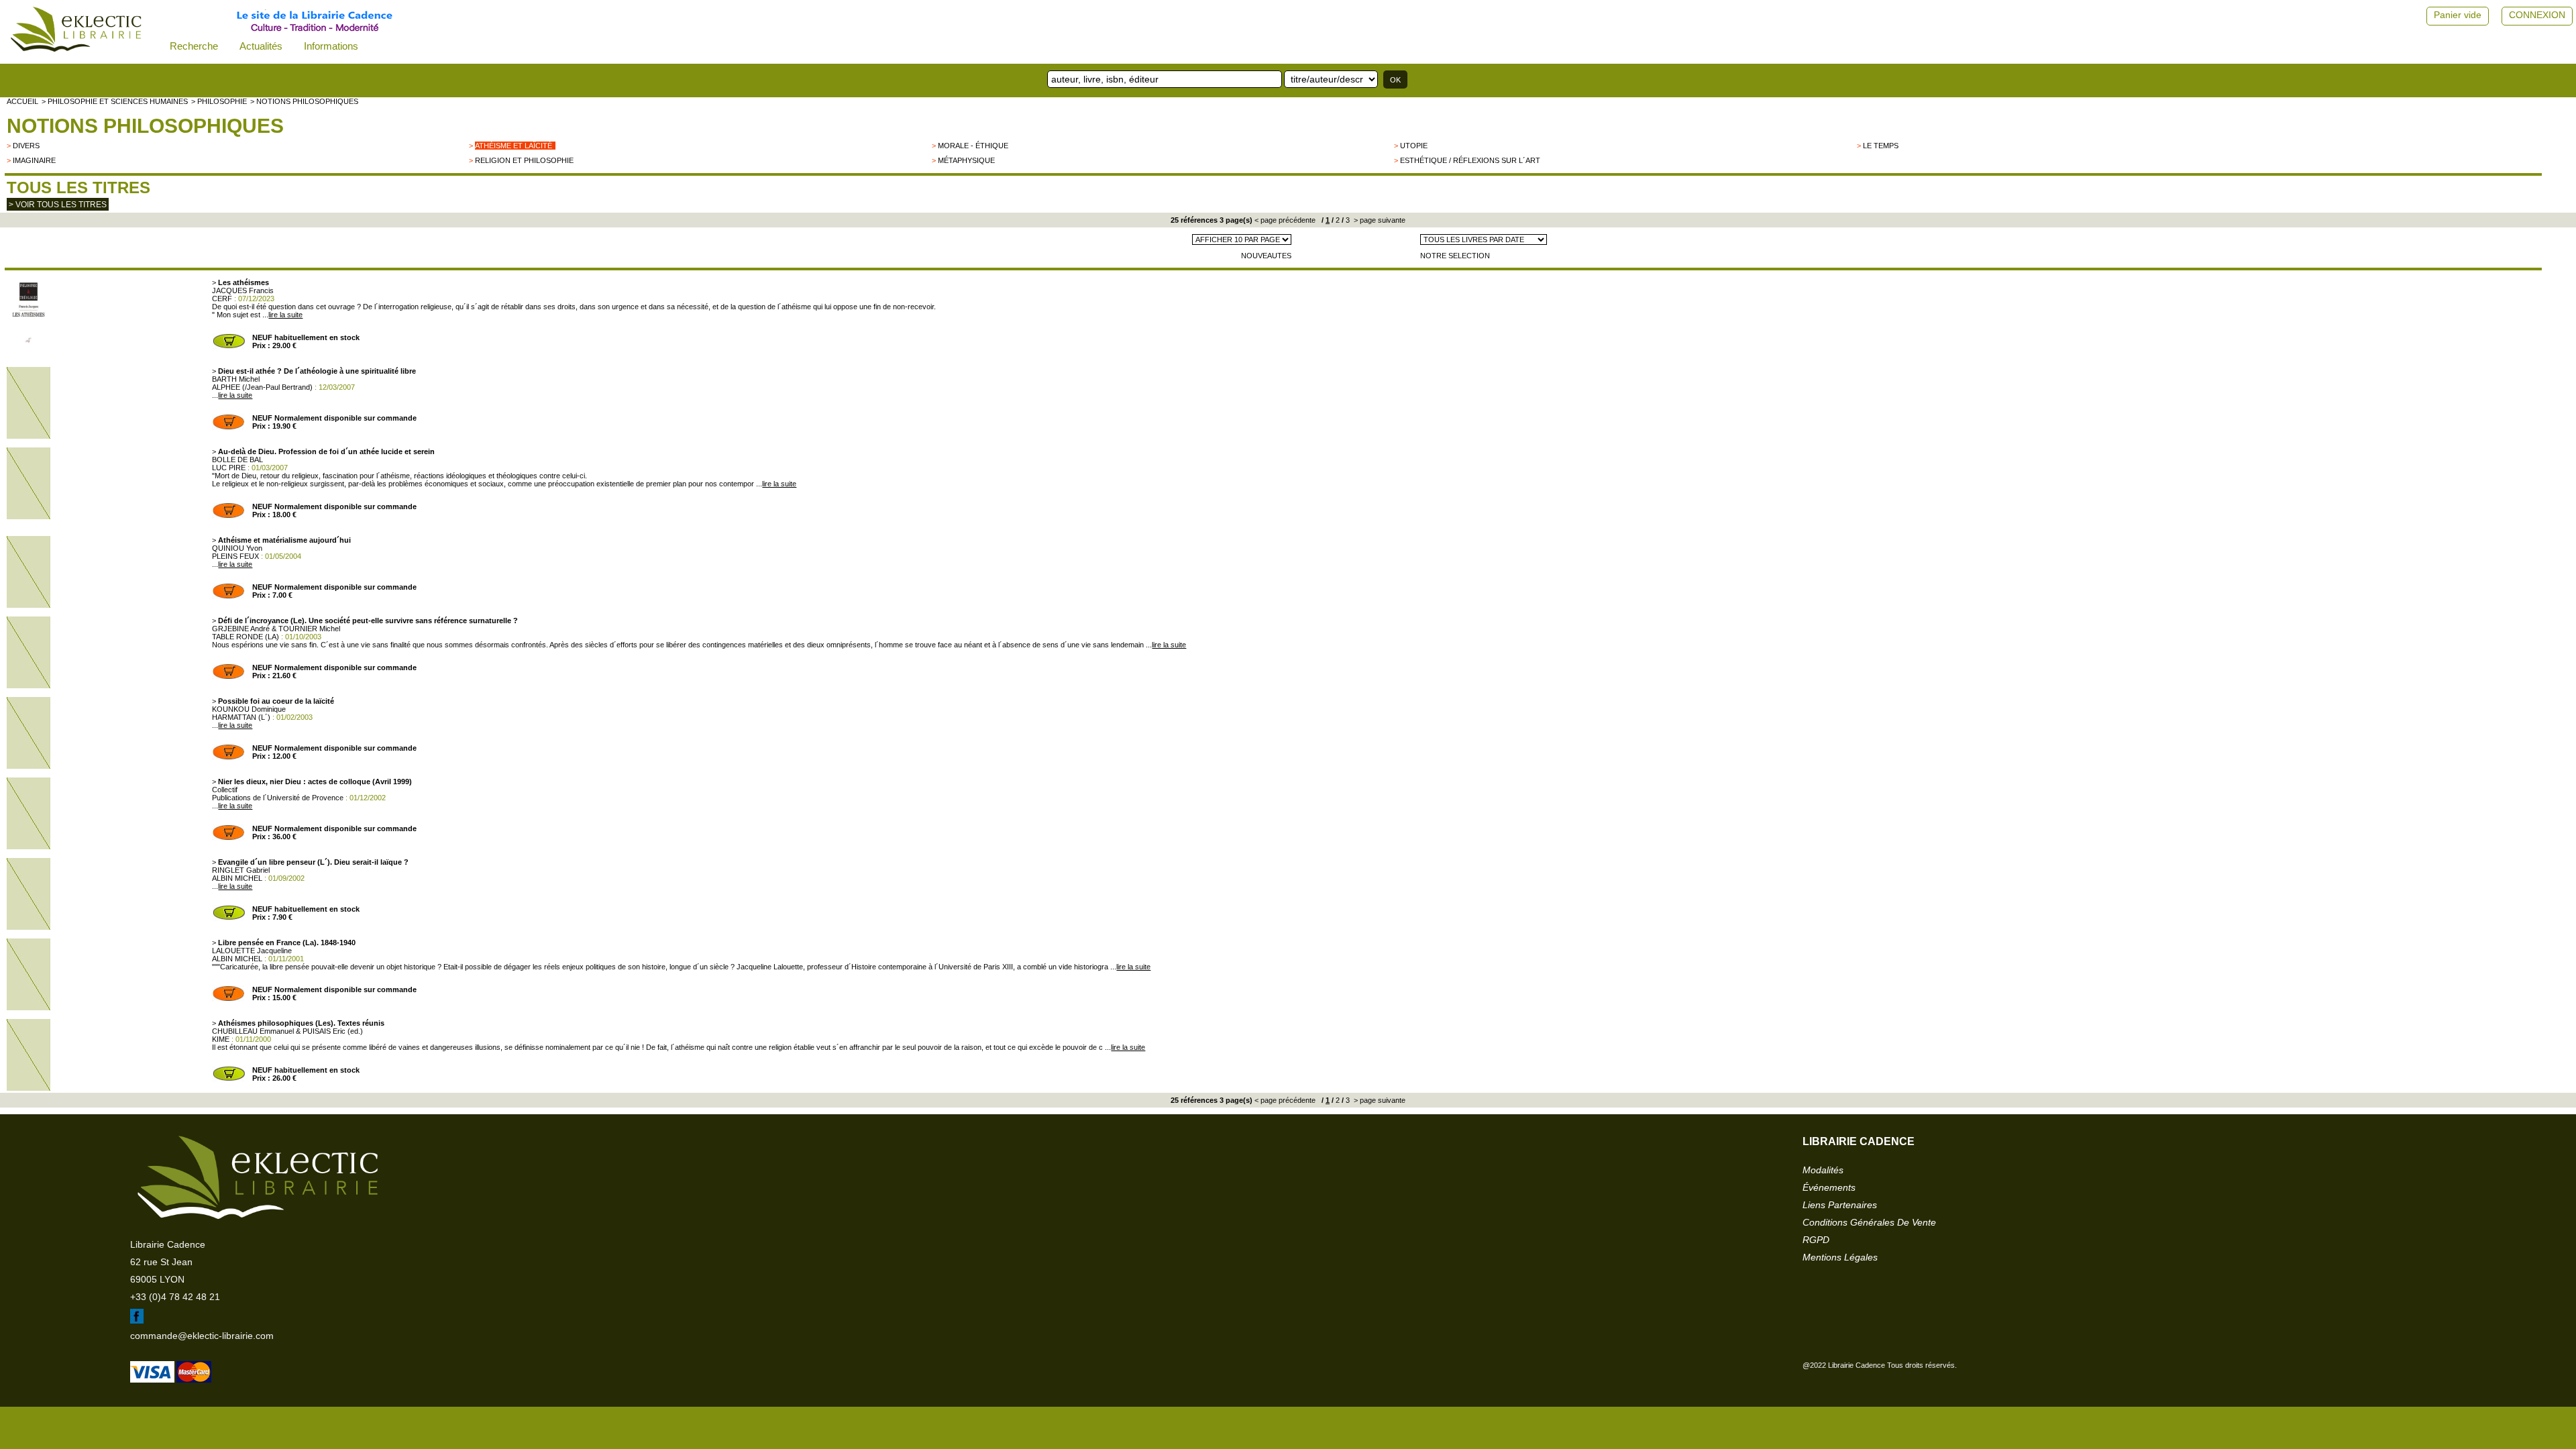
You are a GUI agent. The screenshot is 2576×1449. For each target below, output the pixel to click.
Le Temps (1881, 146)
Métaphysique (966, 160)
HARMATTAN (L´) (241, 717)
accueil (22, 101)
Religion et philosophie (524, 160)
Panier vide (2458, 15)
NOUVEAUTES (1266, 256)
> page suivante (1379, 220)
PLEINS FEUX (235, 556)
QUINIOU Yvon (237, 548)
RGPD (1816, 1240)
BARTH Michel (236, 379)
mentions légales (1840, 1257)
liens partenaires (1840, 1205)
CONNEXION (2537, 15)
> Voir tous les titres (58, 205)
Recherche (194, 46)
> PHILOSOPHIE (219, 101)
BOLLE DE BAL (237, 460)
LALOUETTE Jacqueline (252, 951)
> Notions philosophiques (304, 101)
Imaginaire (34, 160)
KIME (221, 1039)
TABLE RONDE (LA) (246, 637)
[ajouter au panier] (229, 347)
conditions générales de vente (1869, 1222)
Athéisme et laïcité (514, 146)
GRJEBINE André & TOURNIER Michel (276, 629)
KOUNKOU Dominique (249, 709)
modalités (1823, 1170)
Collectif (225, 790)
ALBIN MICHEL (237, 878)
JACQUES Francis (243, 290)
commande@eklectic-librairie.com (202, 1336)
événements (1829, 1187)
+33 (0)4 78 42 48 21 (175, 1297)
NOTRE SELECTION (1455, 256)
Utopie (1414, 146)
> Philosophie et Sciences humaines (115, 101)
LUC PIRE (229, 468)
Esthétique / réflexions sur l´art (1470, 160)
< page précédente (1285, 220)
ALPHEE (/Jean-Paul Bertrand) (262, 387)
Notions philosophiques (145, 126)
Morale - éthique (973, 146)
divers (26, 146)
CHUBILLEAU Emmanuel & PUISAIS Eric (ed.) (287, 1031)
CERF (222, 299)
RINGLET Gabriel (241, 870)
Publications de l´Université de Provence (278, 798)
